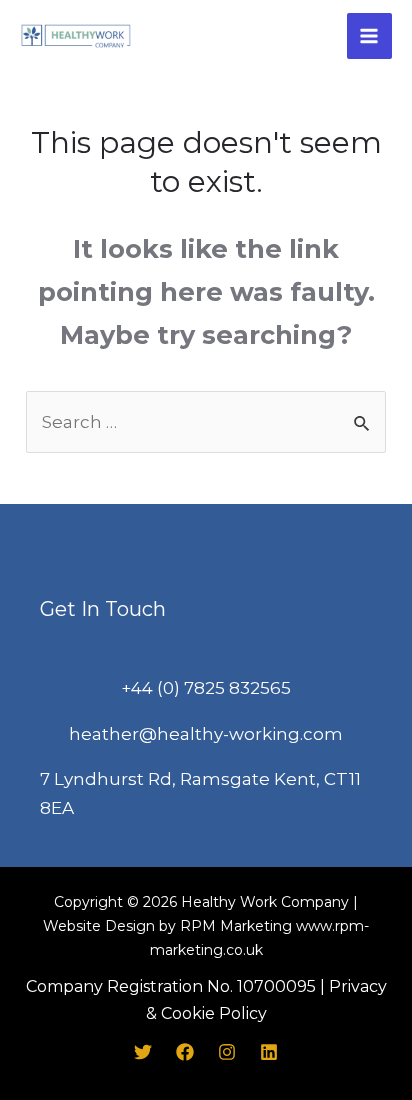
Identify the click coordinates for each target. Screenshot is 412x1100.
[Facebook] (185, 1052)
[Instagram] (227, 1052)
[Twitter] (143, 1052)
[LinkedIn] (269, 1052)
